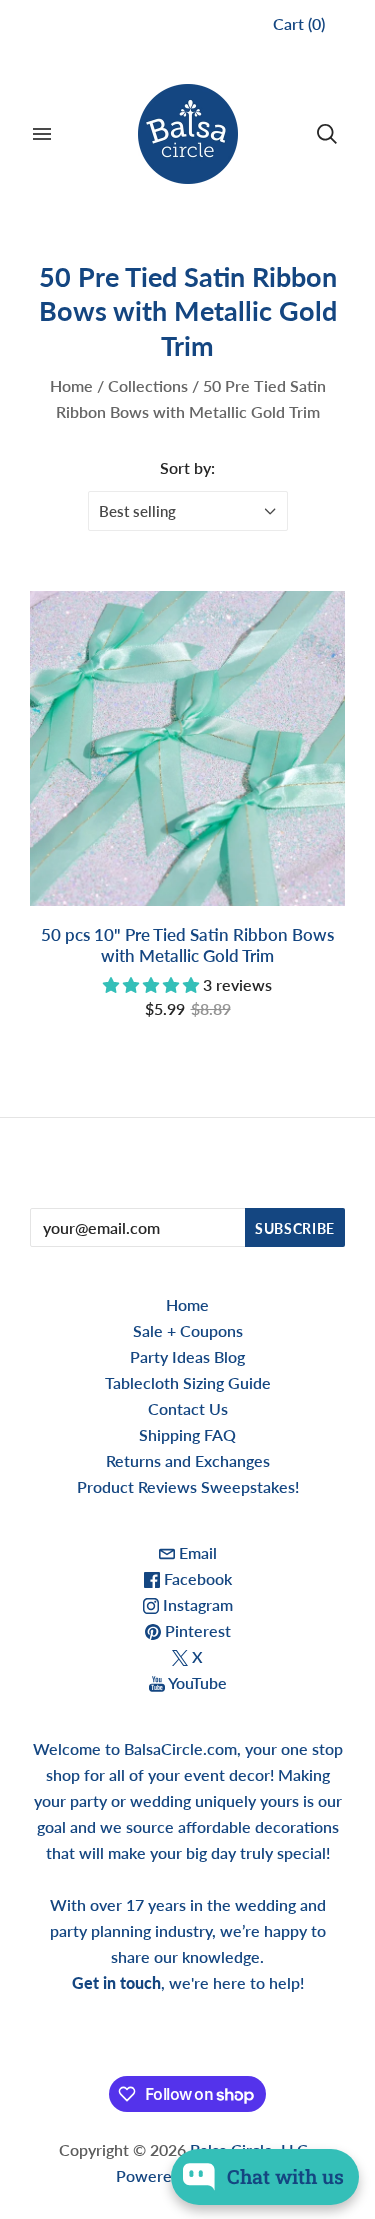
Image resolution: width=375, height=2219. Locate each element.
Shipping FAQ (187, 1434)
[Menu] (42, 134)
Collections (148, 385)
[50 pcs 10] (187, 748)
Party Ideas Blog (187, 1356)
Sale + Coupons (188, 1330)
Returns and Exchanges (188, 1460)
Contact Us (188, 1408)
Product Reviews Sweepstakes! (188, 1486)
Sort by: (187, 467)
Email (196, 1552)
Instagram (196, 1604)
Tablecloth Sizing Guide (188, 1382)
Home (71, 385)
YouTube (196, 1682)
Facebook (196, 1578)
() (299, 23)
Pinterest (196, 1630)
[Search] (327, 134)
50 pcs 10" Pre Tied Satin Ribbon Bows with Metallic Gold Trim (187, 945)
